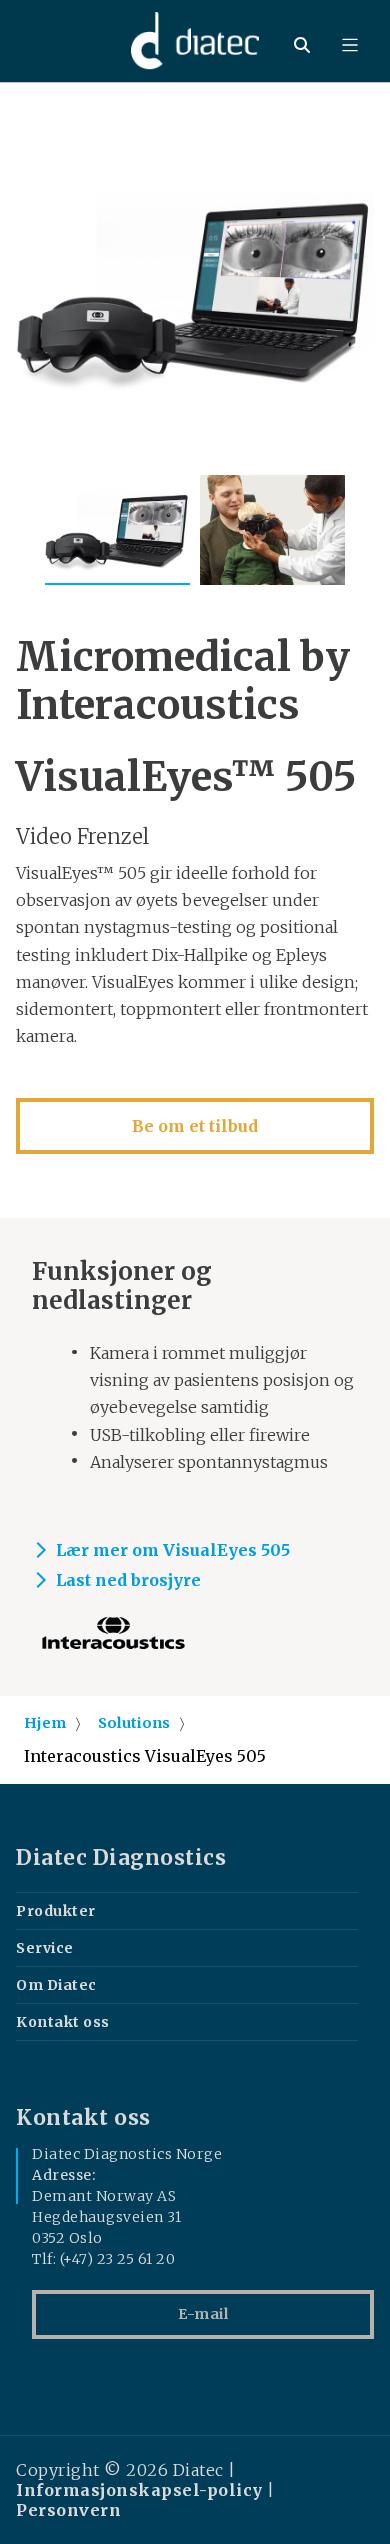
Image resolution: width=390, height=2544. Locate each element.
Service (45, 1948)
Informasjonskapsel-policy (139, 2490)
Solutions (134, 1723)
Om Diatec (56, 1985)
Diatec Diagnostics (121, 1858)
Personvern (68, 2510)
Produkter (56, 1911)
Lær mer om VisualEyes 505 (173, 1550)
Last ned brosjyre (128, 1580)
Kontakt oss (63, 2022)
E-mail (203, 2314)
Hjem (45, 1723)
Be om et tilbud (195, 1126)
